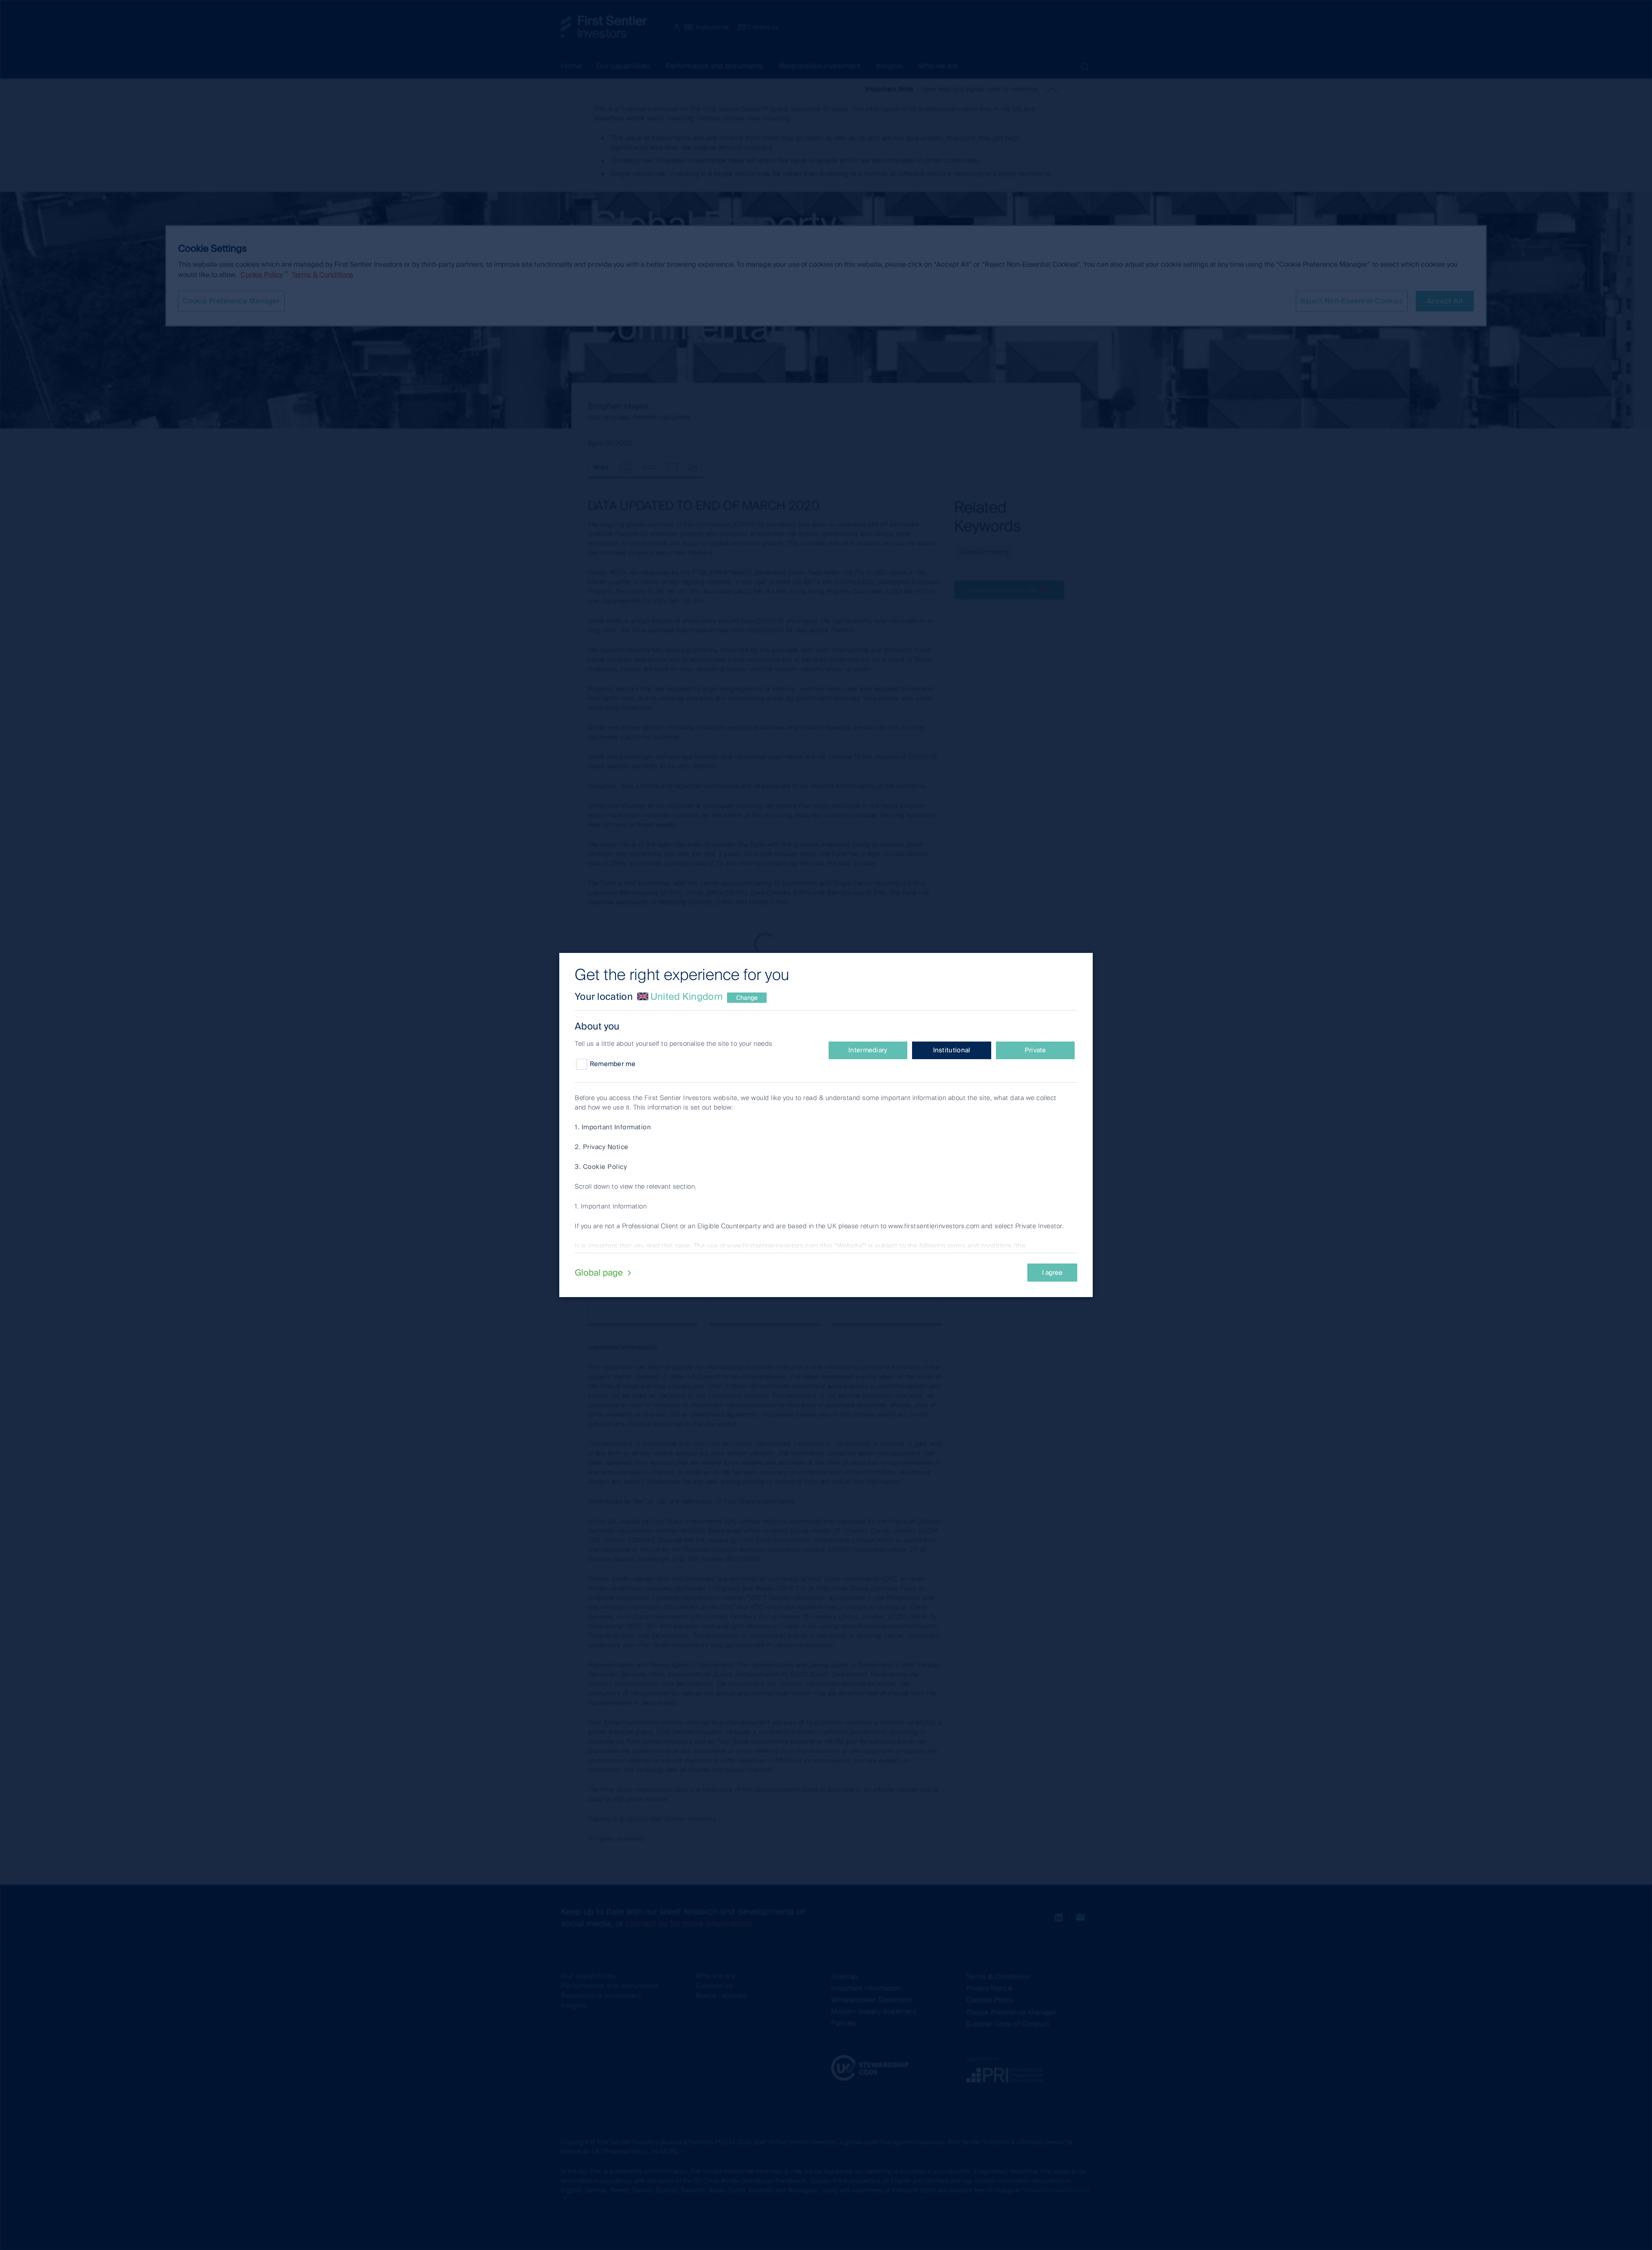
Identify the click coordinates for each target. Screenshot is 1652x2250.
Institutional (952, 1050)
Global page (600, 1273)
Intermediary (868, 1050)
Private (1036, 1050)
